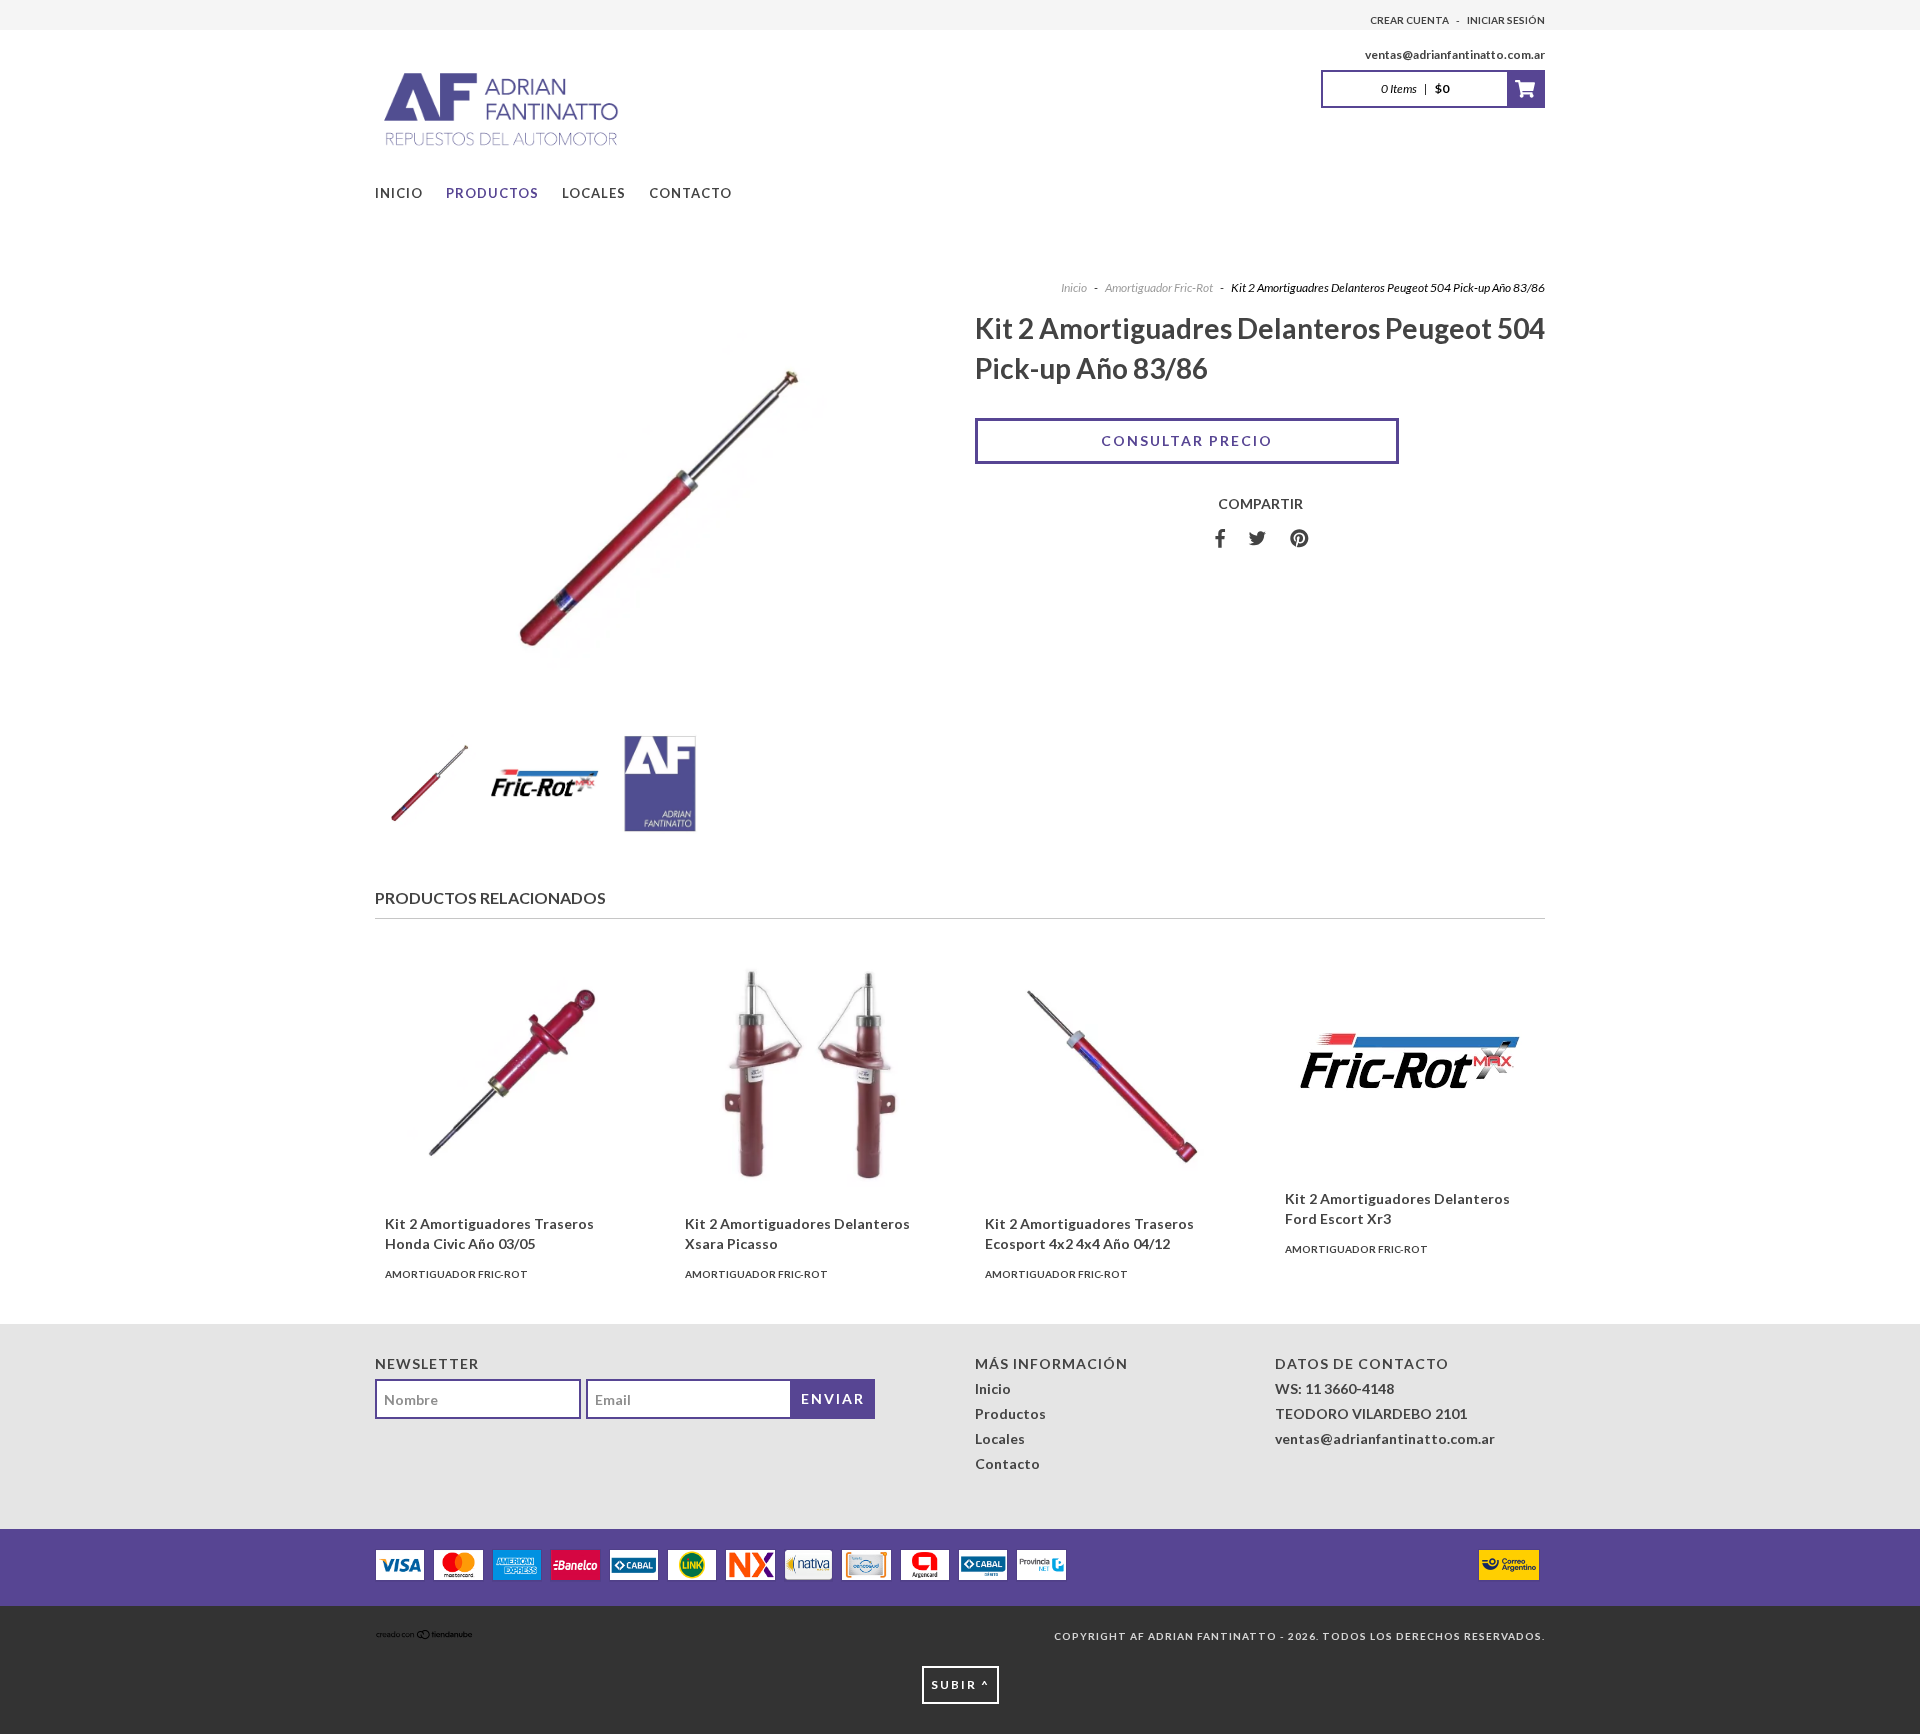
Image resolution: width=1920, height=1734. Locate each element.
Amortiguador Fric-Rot (1159, 287)
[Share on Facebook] (1220, 539)
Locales (594, 193)
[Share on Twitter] (1257, 539)
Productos (492, 193)
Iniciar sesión (1506, 20)
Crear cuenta (1409, 20)
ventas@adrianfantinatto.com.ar (1455, 54)
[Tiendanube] (425, 1636)
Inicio (399, 193)
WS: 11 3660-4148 (1334, 1388)
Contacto (690, 193)
